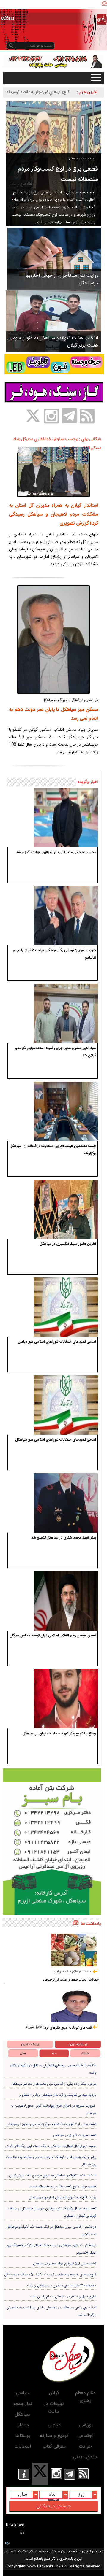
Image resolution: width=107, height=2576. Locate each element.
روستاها (23, 2436)
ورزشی (85, 2425)
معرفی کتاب (54, 2447)
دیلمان (23, 2425)
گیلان (54, 2393)
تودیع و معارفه (54, 2436)
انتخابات (23, 2447)
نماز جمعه (23, 2404)
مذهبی (54, 2425)
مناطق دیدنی (85, 2457)
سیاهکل (23, 2414)
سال (23, 2053)
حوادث (85, 2447)
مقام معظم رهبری (85, 2397)
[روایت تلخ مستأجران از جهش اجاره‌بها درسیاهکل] (54, 258)
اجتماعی (85, 2436)
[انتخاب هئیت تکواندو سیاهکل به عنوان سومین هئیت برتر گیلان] (53, 321)
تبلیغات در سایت (54, 2408)
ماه (54, 2053)
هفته (85, 2053)
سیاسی (23, 2393)
